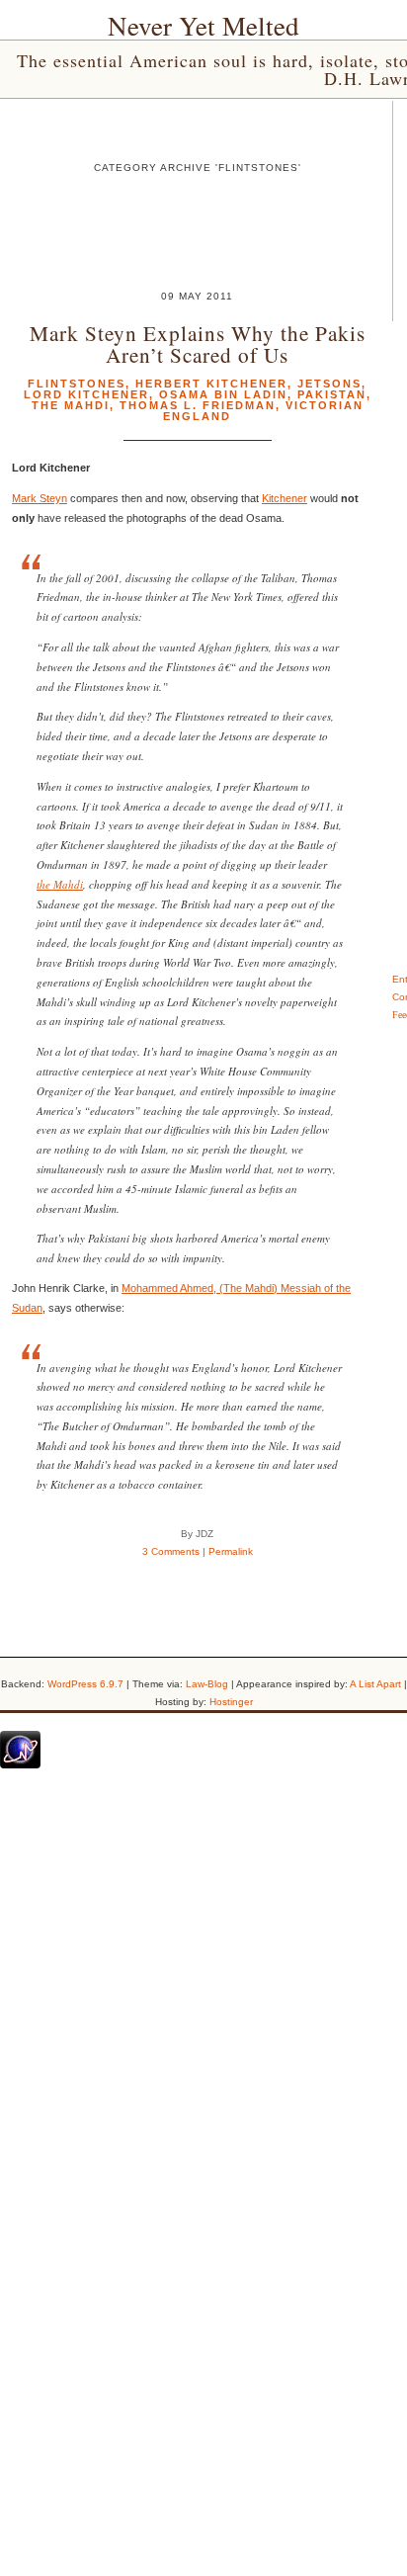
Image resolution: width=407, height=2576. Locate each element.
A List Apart (375, 1684)
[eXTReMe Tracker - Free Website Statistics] (20, 1764)
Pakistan (332, 394)
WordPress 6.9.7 (85, 1684)
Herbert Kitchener (211, 384)
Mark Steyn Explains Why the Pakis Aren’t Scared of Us (198, 343)
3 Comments (171, 1551)
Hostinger (231, 1702)
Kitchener (285, 498)
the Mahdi (60, 884)
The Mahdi (71, 405)
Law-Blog (207, 1684)
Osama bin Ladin (223, 394)
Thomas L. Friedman (198, 405)
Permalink (231, 1551)
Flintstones (77, 384)
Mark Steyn (40, 498)
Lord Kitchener (86, 394)
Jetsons (329, 384)
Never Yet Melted (203, 26)
